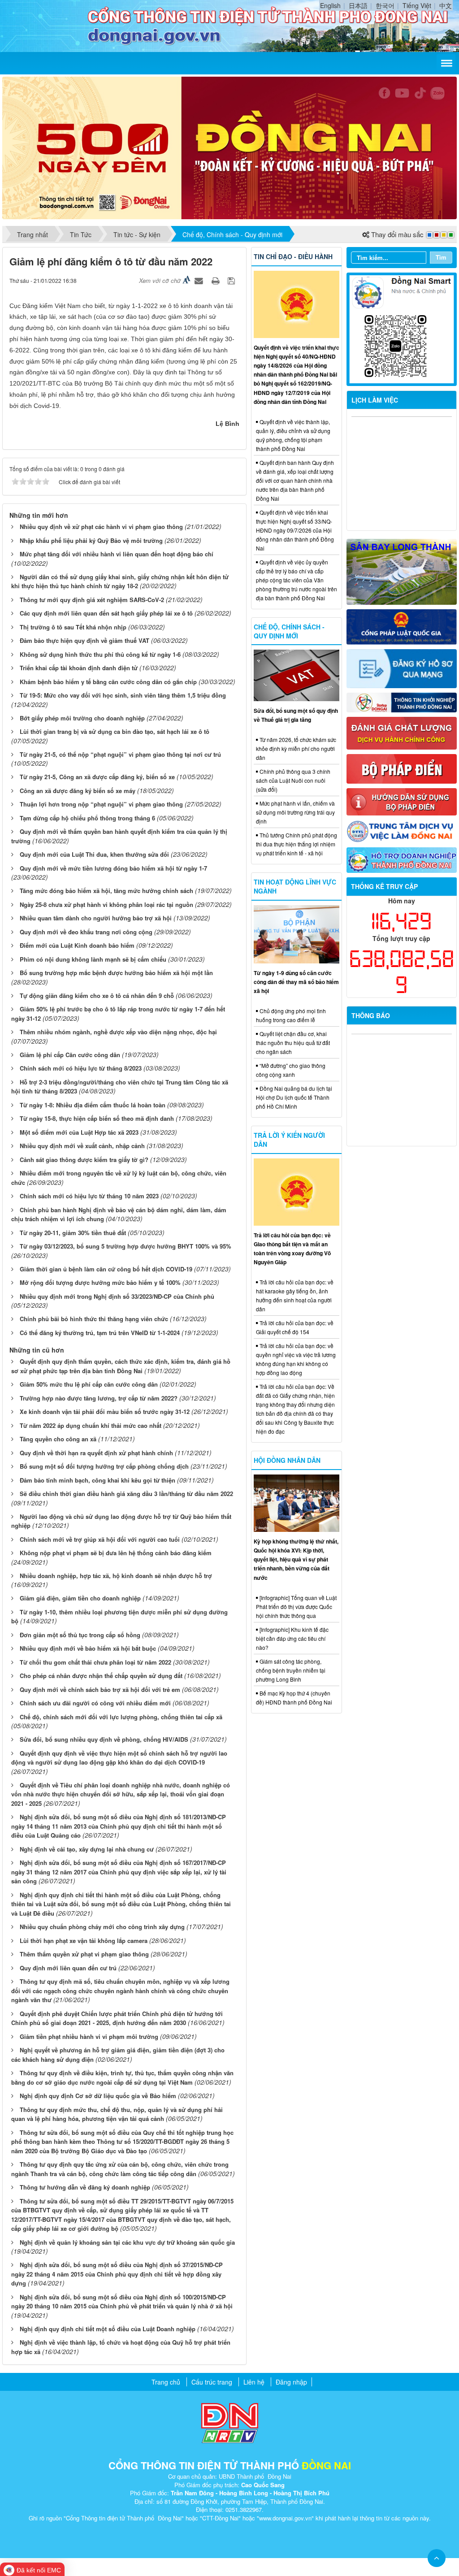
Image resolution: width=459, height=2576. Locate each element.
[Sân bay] (402, 571)
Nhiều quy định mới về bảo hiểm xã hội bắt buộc (88, 1648)
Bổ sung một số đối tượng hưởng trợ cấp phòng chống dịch (104, 1466)
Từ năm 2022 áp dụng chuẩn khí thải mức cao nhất (91, 1425)
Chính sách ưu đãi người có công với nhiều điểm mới (95, 1703)
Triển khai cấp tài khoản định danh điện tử (79, 668)
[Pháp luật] (402, 626)
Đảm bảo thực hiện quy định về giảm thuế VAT (84, 640)
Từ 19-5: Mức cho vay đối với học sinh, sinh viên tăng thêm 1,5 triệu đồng (123, 695)
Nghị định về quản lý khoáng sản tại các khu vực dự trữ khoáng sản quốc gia (127, 2242)
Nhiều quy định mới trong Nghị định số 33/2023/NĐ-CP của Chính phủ (117, 1296)
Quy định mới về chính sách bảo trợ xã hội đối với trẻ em (100, 1689)
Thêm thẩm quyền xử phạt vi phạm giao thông (84, 1954)
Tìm (441, 257)
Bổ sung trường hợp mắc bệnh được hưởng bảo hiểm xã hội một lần (116, 973)
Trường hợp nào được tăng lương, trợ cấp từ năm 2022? (99, 1398)
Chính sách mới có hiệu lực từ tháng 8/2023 (81, 1068)
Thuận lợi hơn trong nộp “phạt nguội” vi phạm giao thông (101, 804)
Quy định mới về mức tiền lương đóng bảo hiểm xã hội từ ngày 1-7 (113, 868)
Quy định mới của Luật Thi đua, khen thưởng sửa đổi (94, 854)
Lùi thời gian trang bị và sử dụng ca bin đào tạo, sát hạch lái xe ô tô (115, 731)
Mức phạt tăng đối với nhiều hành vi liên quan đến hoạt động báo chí (117, 554)
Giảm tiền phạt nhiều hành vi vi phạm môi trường (89, 2036)
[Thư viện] (402, 801)
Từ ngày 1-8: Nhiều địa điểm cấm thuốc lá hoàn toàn (93, 1105)
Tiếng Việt (417, 5)
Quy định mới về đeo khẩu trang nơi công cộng (86, 932)
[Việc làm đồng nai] (402, 830)
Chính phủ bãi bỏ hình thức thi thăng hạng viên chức (94, 1319)
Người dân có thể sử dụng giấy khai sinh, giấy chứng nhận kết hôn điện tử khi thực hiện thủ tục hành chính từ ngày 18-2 (120, 581)
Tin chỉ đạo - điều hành (293, 256)
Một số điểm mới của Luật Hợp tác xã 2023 (79, 1132)
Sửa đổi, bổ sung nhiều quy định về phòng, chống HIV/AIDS (104, 1739)
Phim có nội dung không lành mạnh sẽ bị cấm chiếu (93, 959)
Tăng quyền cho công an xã (58, 1439)
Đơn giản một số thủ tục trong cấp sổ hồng (80, 1635)
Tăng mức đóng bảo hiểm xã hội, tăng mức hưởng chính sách (106, 891)
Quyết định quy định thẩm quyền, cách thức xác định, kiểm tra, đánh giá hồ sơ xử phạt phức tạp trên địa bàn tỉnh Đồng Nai (121, 1366)
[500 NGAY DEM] (229, 147)
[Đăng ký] (402, 668)
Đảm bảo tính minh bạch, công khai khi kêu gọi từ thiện (97, 1480)
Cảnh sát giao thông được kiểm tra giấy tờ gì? (84, 1160)
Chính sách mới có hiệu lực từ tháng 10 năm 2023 (89, 1196)
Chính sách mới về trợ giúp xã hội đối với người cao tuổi (100, 1539)
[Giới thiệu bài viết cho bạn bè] (200, 280)
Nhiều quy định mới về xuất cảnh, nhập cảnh (82, 1146)
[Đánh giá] (402, 732)
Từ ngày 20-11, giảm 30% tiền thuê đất (73, 1233)
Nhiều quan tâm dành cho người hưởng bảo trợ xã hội (96, 918)
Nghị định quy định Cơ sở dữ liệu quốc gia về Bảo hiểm (98, 2096)
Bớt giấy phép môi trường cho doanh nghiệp (82, 718)
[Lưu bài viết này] (232, 280)
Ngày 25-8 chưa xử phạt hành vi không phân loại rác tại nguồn (106, 904)
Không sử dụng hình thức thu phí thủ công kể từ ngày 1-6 (100, 654)
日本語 (358, 5)
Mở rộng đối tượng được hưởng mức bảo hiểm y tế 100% (100, 1282)
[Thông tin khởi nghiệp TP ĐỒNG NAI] (402, 702)
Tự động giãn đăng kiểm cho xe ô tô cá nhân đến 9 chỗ (97, 995)
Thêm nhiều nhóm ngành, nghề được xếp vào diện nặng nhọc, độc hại (118, 1032)
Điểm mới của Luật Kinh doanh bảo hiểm (77, 945)
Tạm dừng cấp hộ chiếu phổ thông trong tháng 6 (87, 818)
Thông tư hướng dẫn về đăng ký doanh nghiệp (85, 2187)
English (330, 5)
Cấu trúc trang (212, 2382)
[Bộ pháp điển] (402, 768)
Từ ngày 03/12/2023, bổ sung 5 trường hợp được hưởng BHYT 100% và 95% (126, 1246)
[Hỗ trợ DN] (402, 859)
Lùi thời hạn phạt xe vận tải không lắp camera (84, 1941)
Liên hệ (254, 2382)
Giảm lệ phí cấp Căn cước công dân (70, 1055)
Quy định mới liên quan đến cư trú (68, 1968)
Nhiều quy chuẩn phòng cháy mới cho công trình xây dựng (102, 1927)
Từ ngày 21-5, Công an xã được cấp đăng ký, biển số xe (97, 777)
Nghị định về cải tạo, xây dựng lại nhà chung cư (87, 1849)
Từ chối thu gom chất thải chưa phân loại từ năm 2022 (95, 1662)
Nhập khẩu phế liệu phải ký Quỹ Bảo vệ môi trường (91, 540)
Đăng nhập (291, 2382)
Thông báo (371, 1015)
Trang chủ (166, 2382)
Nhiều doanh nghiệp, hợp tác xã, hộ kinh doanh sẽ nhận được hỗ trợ (116, 1576)
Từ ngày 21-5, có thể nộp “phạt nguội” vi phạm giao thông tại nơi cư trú (120, 754)
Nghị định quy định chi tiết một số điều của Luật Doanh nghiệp (108, 2329)
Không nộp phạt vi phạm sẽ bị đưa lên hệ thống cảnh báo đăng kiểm (116, 1553)
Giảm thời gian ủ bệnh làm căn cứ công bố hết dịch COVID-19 (106, 1269)
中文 (446, 5)
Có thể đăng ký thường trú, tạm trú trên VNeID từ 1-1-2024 (100, 1333)
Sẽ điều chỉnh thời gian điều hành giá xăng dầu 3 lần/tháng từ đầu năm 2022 (126, 1494)
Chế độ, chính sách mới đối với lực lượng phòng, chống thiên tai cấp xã (121, 1717)
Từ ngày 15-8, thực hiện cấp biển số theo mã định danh (97, 1118)
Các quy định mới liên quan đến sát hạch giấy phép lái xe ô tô (106, 613)
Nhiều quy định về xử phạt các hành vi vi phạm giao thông (101, 527)
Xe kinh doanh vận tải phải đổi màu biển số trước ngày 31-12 (105, 1412)
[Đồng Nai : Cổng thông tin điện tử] (49, 25)
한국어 (385, 5)
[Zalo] (402, 328)
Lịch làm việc (375, 400)
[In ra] (217, 280)
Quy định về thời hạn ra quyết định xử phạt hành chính (96, 1453)
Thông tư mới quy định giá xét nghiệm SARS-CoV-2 (92, 600)
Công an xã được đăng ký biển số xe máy (78, 791)
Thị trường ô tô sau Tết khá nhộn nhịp (73, 627)
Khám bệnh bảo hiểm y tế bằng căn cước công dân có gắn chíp (108, 682)
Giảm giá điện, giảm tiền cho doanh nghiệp (80, 1598)
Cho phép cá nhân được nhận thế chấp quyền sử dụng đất (101, 1676)
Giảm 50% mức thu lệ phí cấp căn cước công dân (89, 1384)
